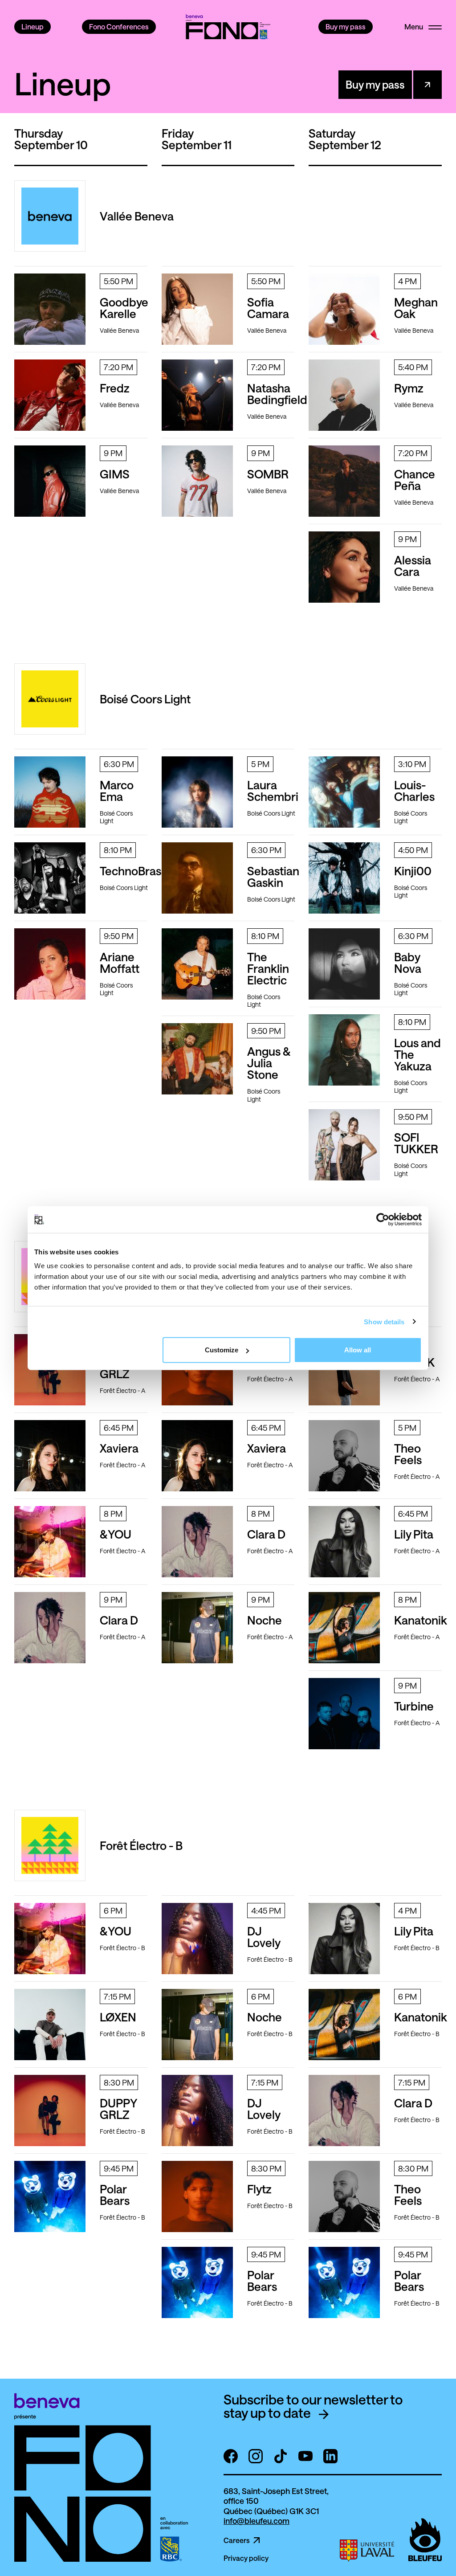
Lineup (33, 27)
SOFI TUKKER (416, 1143)
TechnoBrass (133, 871)
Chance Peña (415, 480)
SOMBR (268, 474)
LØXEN (118, 2017)
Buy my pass (346, 27)
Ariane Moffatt (120, 962)
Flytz (259, 2189)
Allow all (358, 1350)
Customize (222, 1350)
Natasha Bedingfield (277, 394)
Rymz (409, 388)
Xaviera (119, 1448)
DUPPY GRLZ (119, 2109)
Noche (265, 1620)
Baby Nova (408, 962)
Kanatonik (421, 1620)
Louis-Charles (414, 790)
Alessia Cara (413, 565)
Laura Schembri (273, 790)
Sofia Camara (268, 308)
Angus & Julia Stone (269, 1063)
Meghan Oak (416, 308)
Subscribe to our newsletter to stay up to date (313, 2406)
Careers (237, 2540)
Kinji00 (413, 871)
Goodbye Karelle (124, 308)
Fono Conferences (119, 27)
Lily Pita (414, 1534)
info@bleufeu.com (256, 2521)
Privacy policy (246, 2558)
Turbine (414, 1706)
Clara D (119, 1620)
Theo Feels (408, 1454)
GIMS (115, 474)
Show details (384, 1321)
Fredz (115, 388)
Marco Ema (117, 790)
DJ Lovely (264, 1937)
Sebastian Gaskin (273, 876)
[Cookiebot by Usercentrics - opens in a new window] (383, 1219)
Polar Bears (115, 2194)
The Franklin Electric (268, 968)
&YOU (116, 1534)
